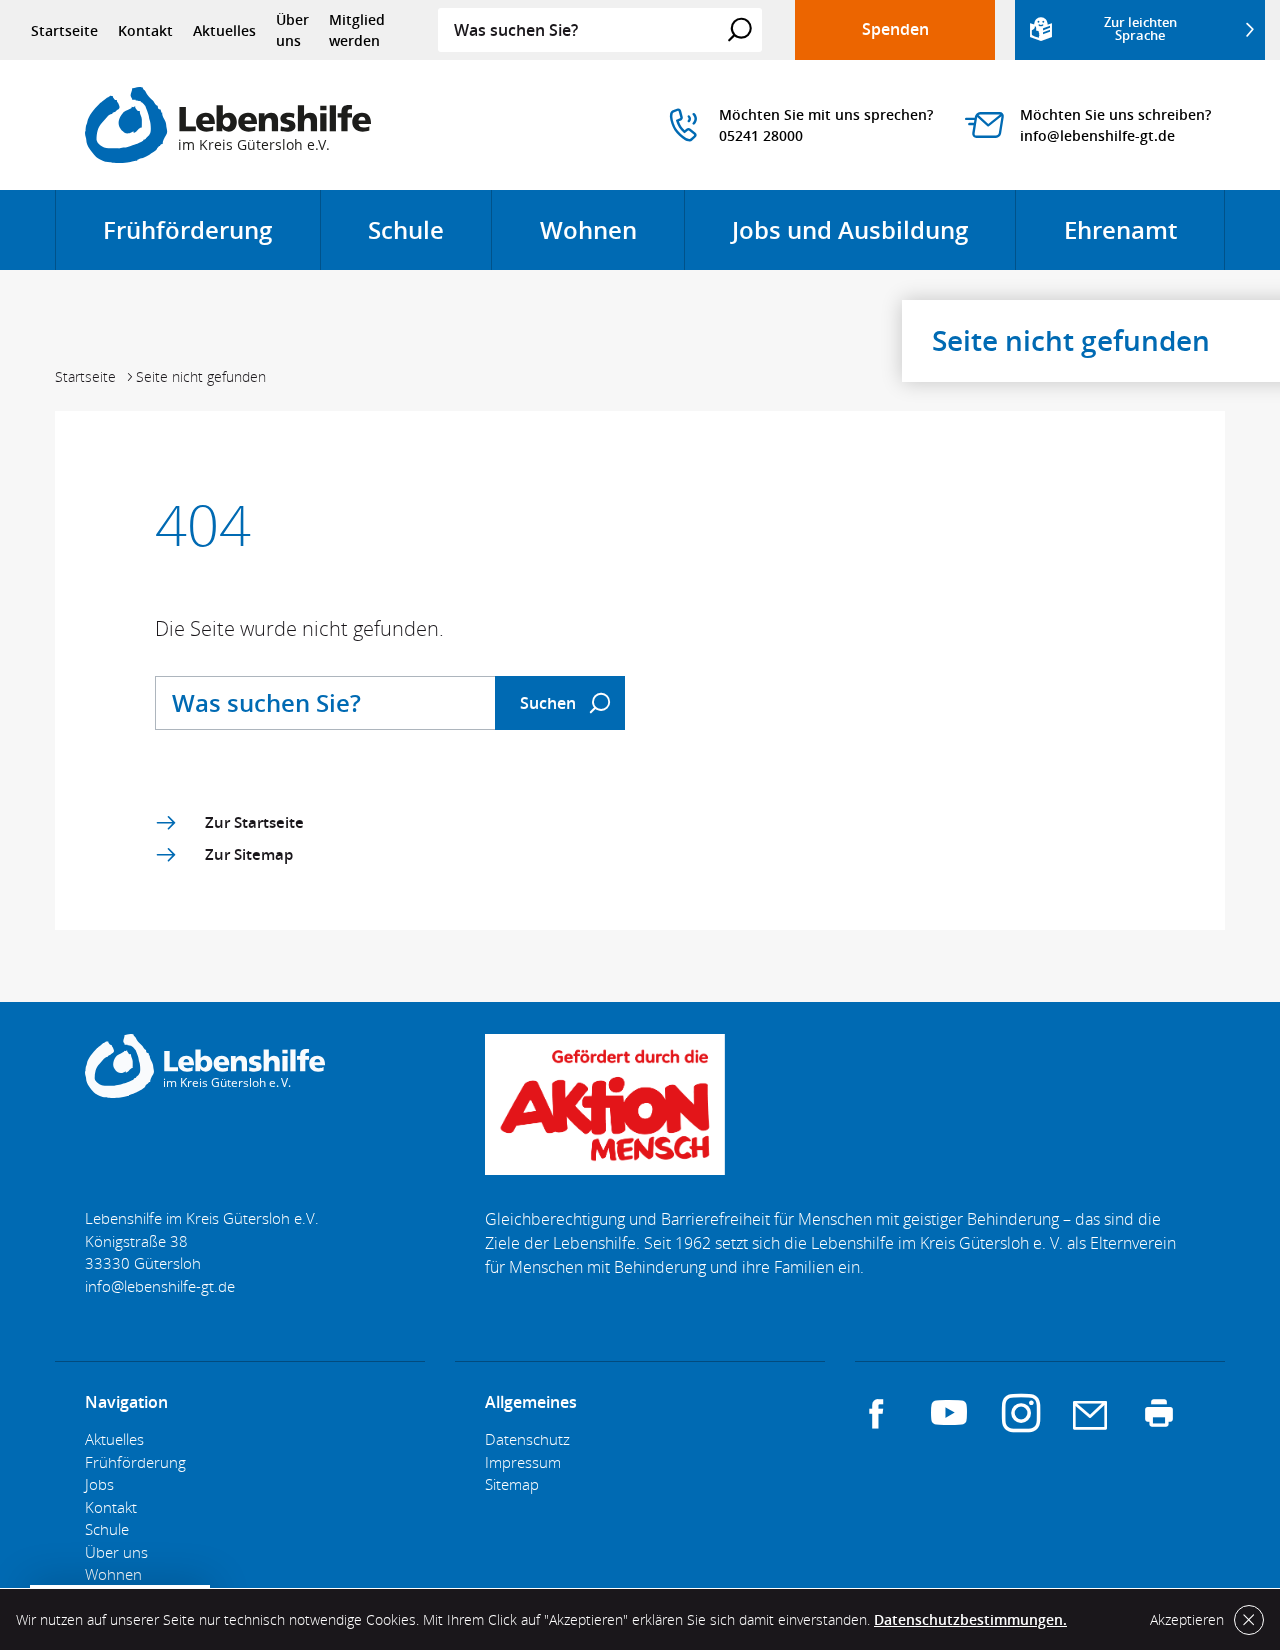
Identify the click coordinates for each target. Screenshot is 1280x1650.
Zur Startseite (254, 822)
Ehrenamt (1144, 241)
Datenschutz (527, 1439)
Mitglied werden (357, 30)
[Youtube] (949, 1413)
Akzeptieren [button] (1187, 1619)
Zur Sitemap (249, 854)
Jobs (99, 1484)
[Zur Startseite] (228, 125)
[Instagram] (1021, 1413)
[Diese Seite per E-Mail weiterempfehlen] (1090, 1413)
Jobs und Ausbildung (873, 241)
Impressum (523, 1462)
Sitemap (512, 1484)
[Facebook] (877, 1413)
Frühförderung (211, 241)
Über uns (292, 30)
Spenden (895, 29)
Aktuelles (224, 30)
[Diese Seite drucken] (1159, 1413)
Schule (429, 241)
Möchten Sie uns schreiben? (1115, 114)
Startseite (64, 30)
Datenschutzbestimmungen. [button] (970, 1619)
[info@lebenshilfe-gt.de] (160, 1286)
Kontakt (145, 30)
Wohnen (612, 241)
